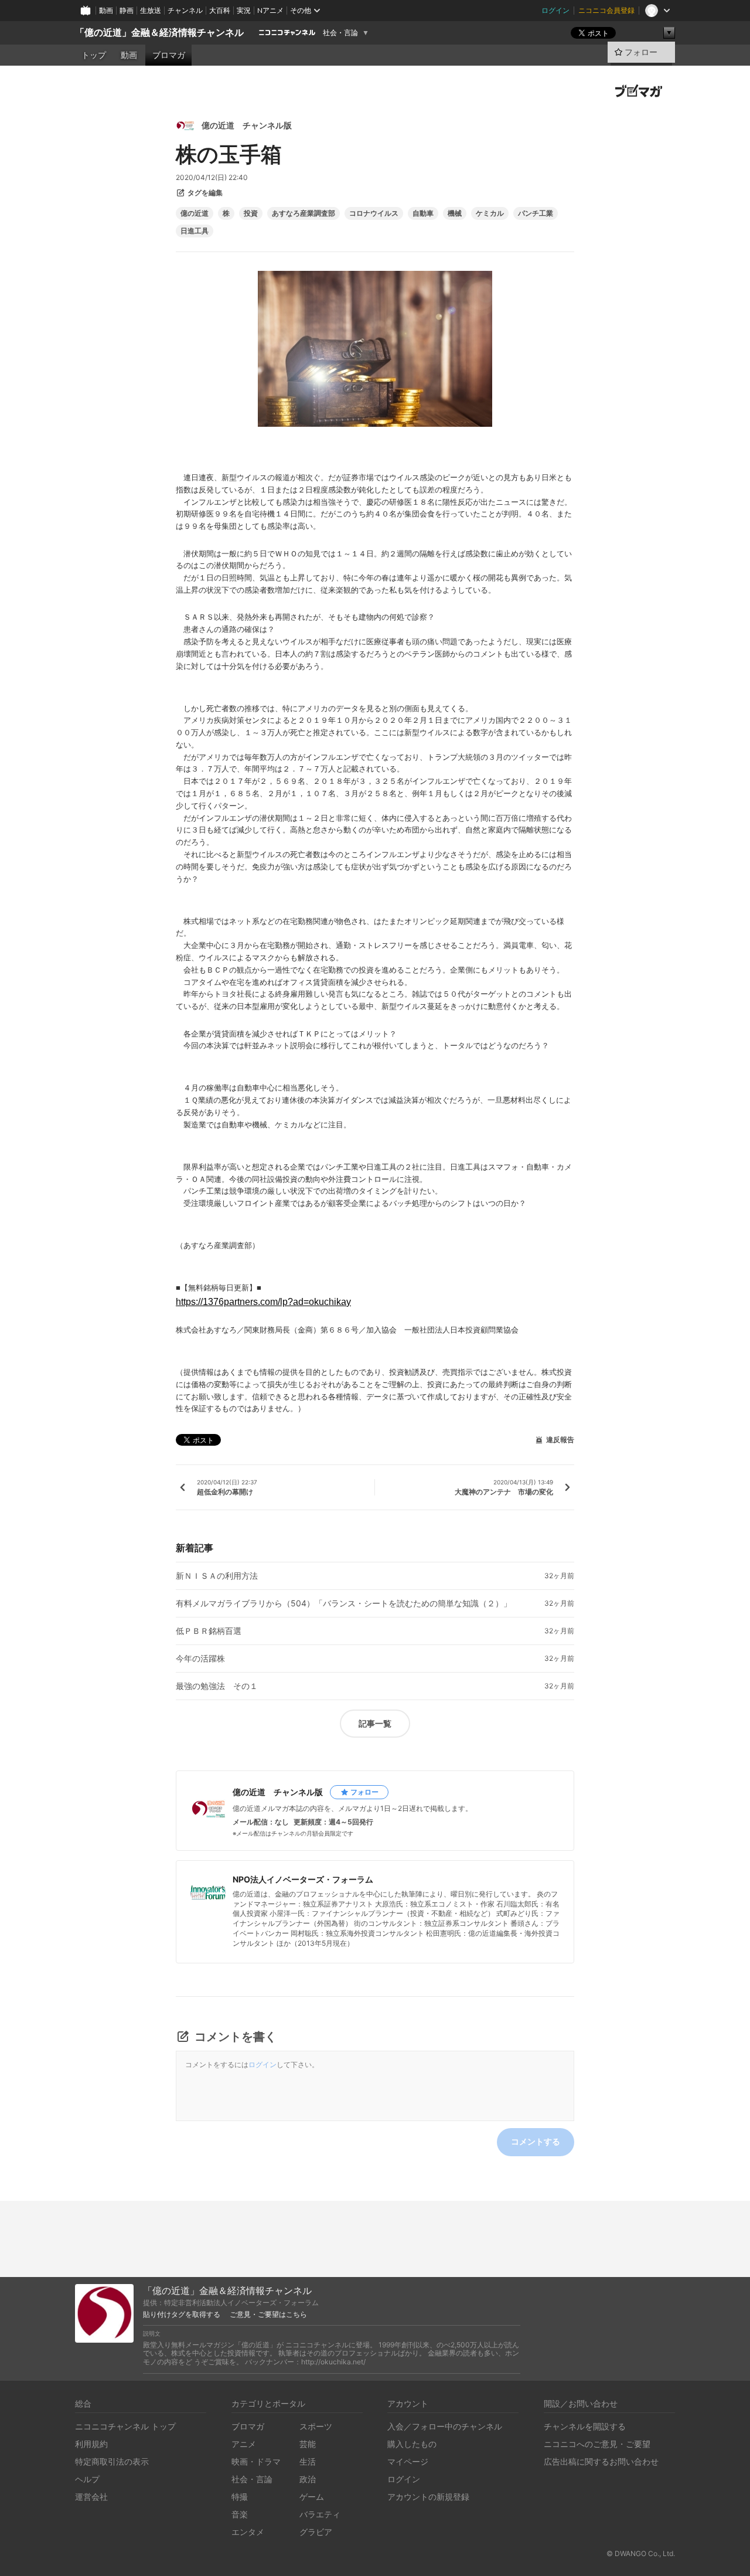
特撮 (240, 2497)
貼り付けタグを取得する (182, 2315)
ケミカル (490, 213)
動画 (106, 10)
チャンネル (185, 10)
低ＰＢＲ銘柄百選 (209, 1631)
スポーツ (316, 2426)
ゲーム (312, 2497)
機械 (455, 213)
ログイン (555, 10)
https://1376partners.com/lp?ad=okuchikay (263, 1302)
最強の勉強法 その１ (217, 1686)
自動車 (423, 213)
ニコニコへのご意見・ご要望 (597, 2444)
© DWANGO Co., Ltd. (641, 2553)
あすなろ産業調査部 (304, 213)
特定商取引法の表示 (112, 2461)
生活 (308, 2461)
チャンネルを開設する (585, 2426)
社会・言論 (340, 33)
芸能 (308, 2444)
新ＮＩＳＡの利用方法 (217, 1576)
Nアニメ (270, 10)
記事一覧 (375, 1723)
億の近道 (195, 213)
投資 (251, 213)
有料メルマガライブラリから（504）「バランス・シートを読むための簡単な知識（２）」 (344, 1603)
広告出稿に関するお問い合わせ (601, 2461)
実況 (244, 10)
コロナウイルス (374, 213)
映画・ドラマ (256, 2461)
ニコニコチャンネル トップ (125, 2426)
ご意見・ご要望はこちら (268, 2315)
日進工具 (195, 231)
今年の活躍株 (200, 1659)
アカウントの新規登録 (428, 2497)
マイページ (408, 2461)
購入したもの (412, 2444)
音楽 (240, 2514)
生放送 (151, 10)
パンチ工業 (536, 213)
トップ (94, 55)
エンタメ (248, 2532)
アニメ (244, 2444)
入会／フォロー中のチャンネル (445, 2426)
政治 (308, 2479)
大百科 (220, 10)
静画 (127, 10)
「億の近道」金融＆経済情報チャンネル (159, 33)
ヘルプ (87, 2479)
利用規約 (91, 2444)
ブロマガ (169, 55)
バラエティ (320, 2514)
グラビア (316, 2532)
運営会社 (91, 2497)
